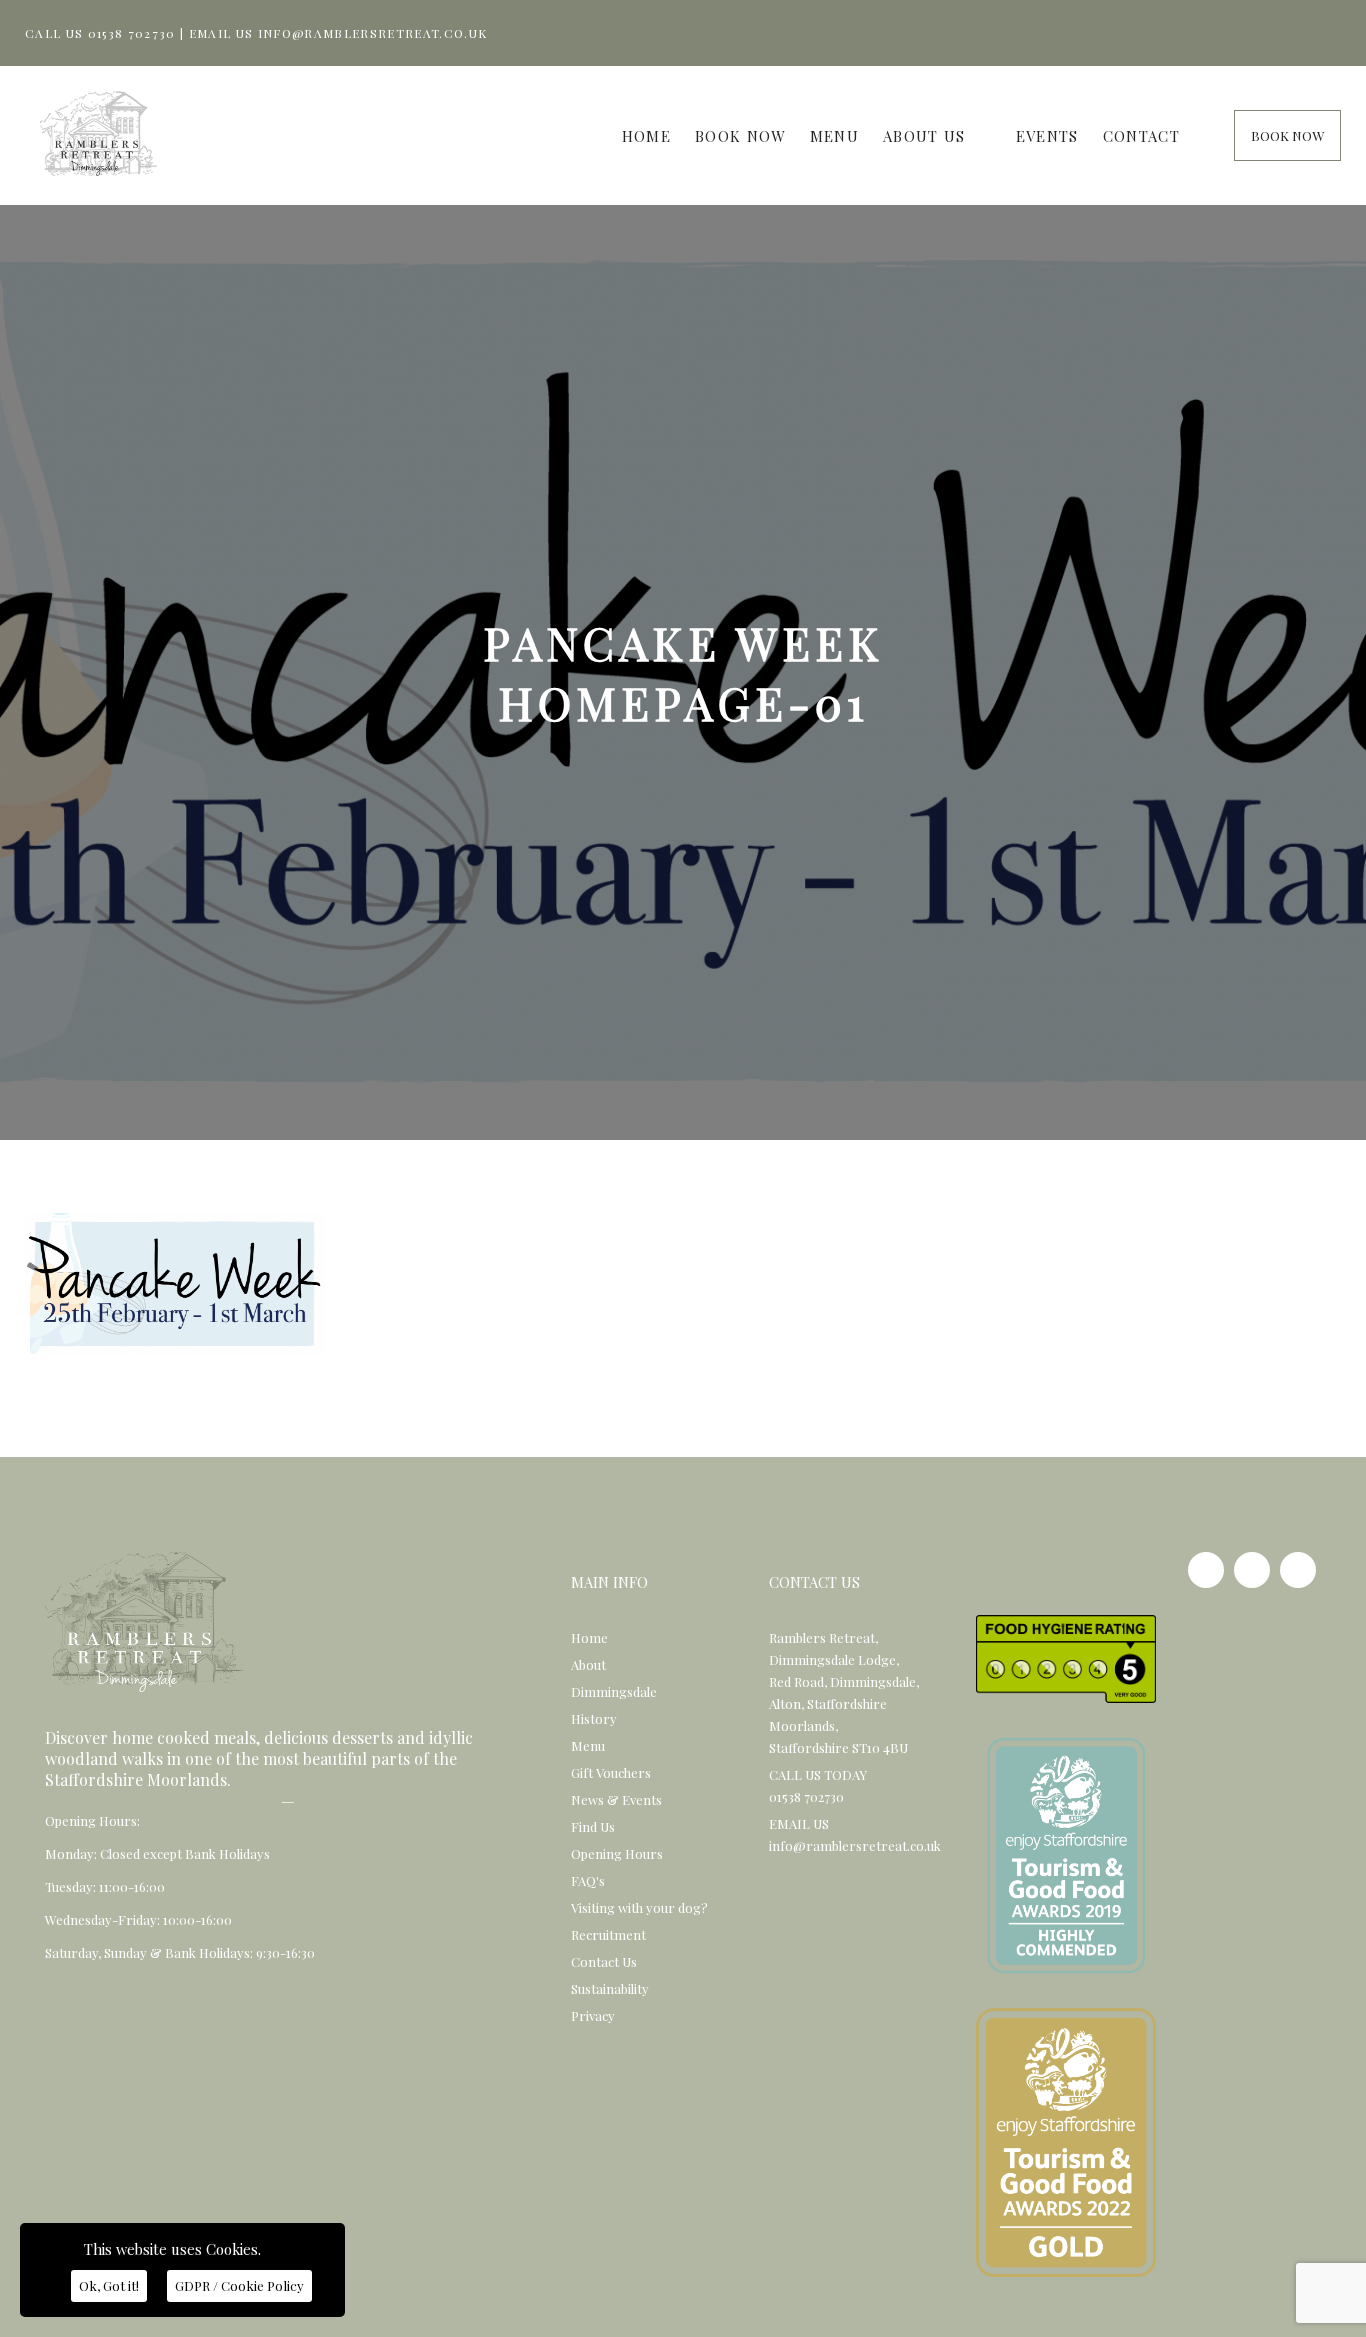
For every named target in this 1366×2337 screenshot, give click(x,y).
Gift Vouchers (611, 1772)
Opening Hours (617, 1853)
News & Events (616, 1799)
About (588, 1664)
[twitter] (1298, 1570)
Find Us (593, 1826)
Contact (1141, 136)
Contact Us (604, 1961)
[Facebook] (1206, 1570)
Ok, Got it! (109, 2285)
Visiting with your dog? (639, 1907)
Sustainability (610, 1988)
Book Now (740, 136)
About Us (924, 136)
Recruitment (608, 1934)
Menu (834, 136)
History (594, 1718)
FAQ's (588, 1880)
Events (1047, 136)
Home (646, 136)
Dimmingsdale (614, 1691)
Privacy (593, 2015)
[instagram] (1252, 1570)
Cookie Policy (239, 2285)
